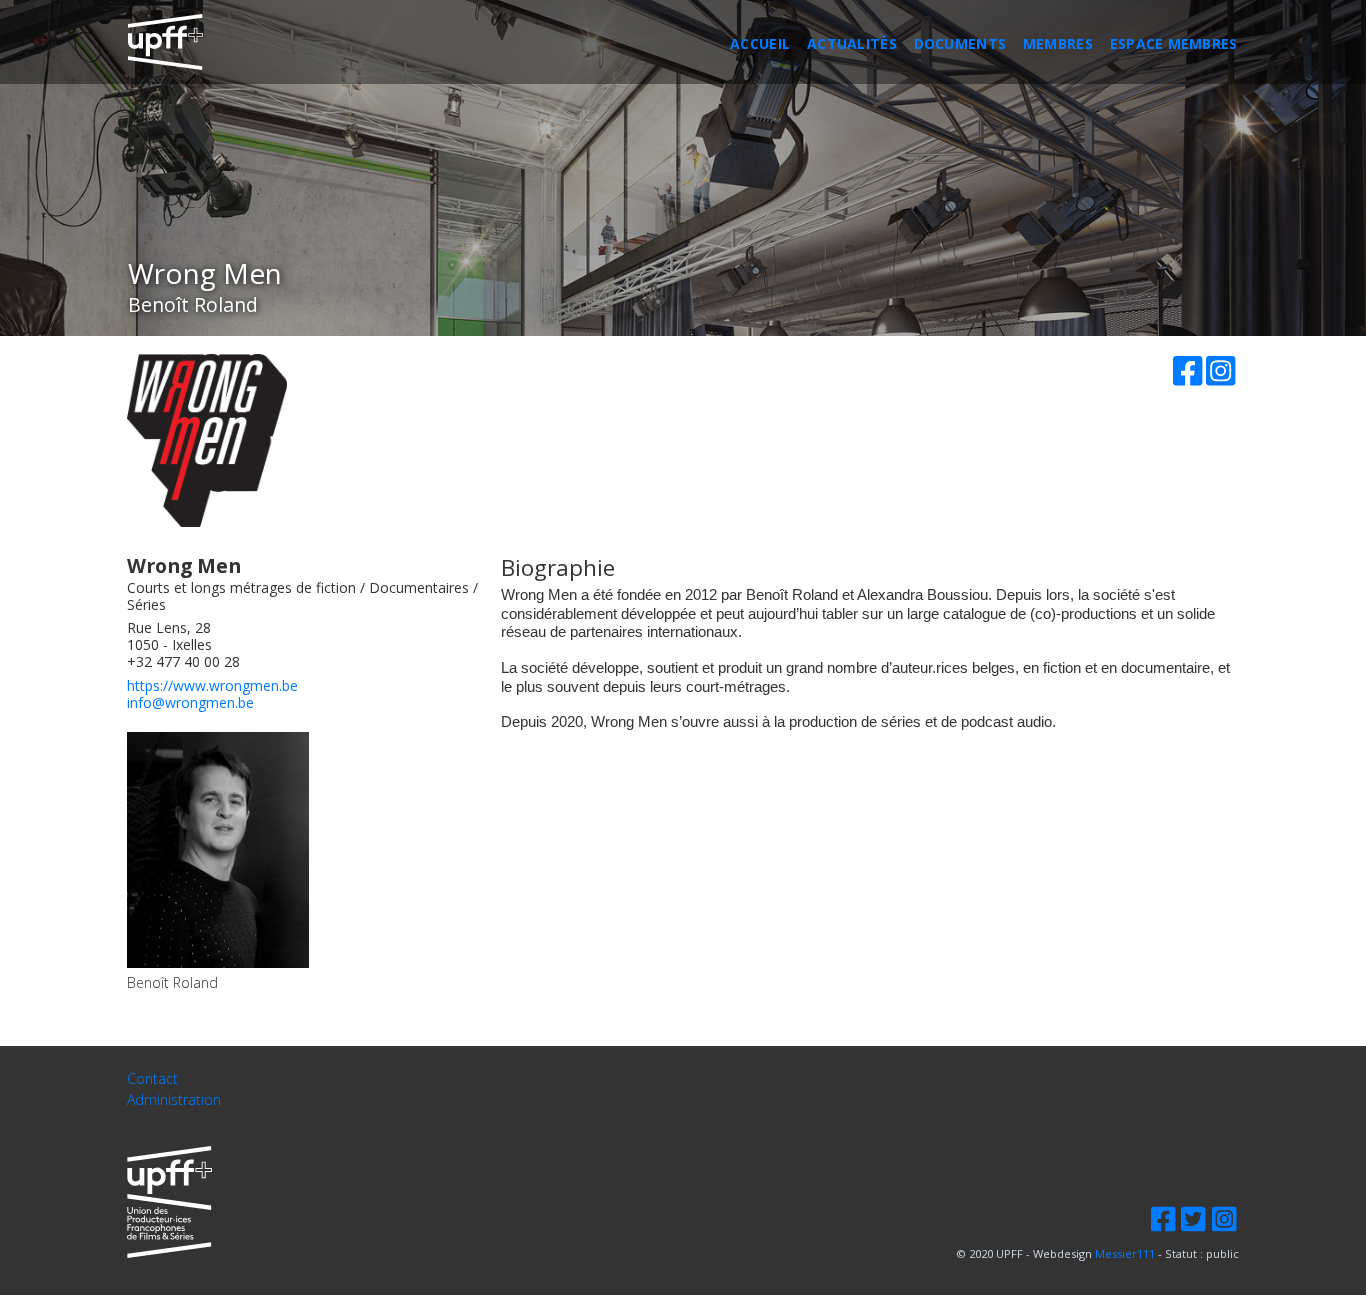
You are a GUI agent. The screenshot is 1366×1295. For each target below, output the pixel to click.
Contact (152, 1079)
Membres (1058, 43)
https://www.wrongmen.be (212, 685)
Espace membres (1174, 43)
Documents (960, 43)
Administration (174, 1100)
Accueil (760, 43)
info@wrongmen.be (190, 702)
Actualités (852, 43)
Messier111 (1125, 1253)
